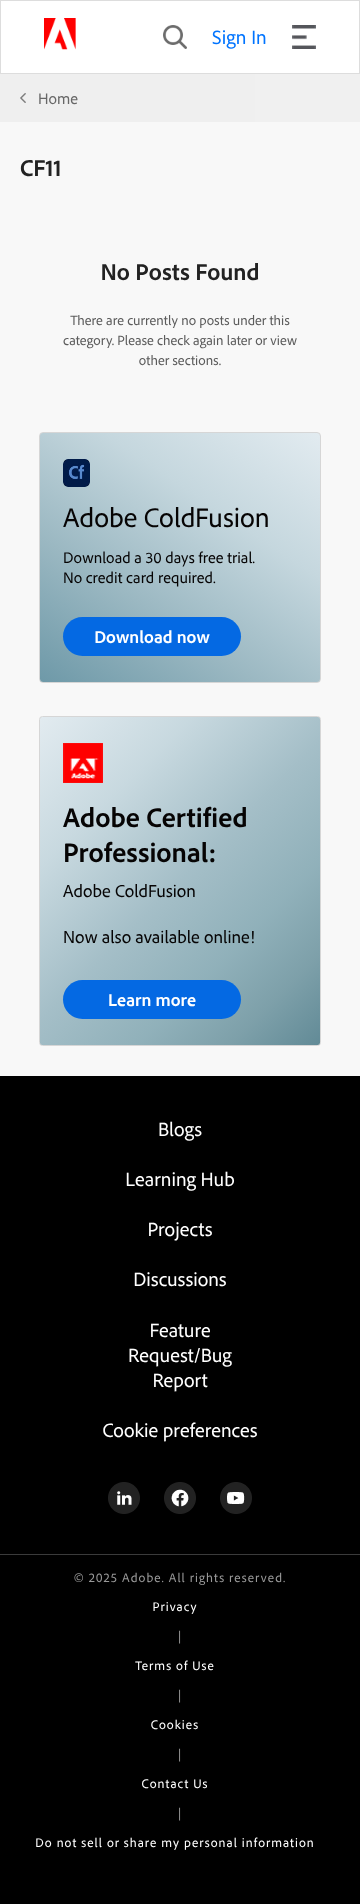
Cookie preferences (179, 1429)
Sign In (239, 36)
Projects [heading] (180, 1228)
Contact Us (175, 1784)
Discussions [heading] (179, 1278)
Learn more (152, 999)
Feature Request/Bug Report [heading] (180, 1354)
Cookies (175, 1725)
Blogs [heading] (180, 1128)
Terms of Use (174, 1666)
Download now (152, 636)
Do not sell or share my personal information (174, 1843)
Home (58, 98)
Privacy (175, 1607)
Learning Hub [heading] (179, 1178)
